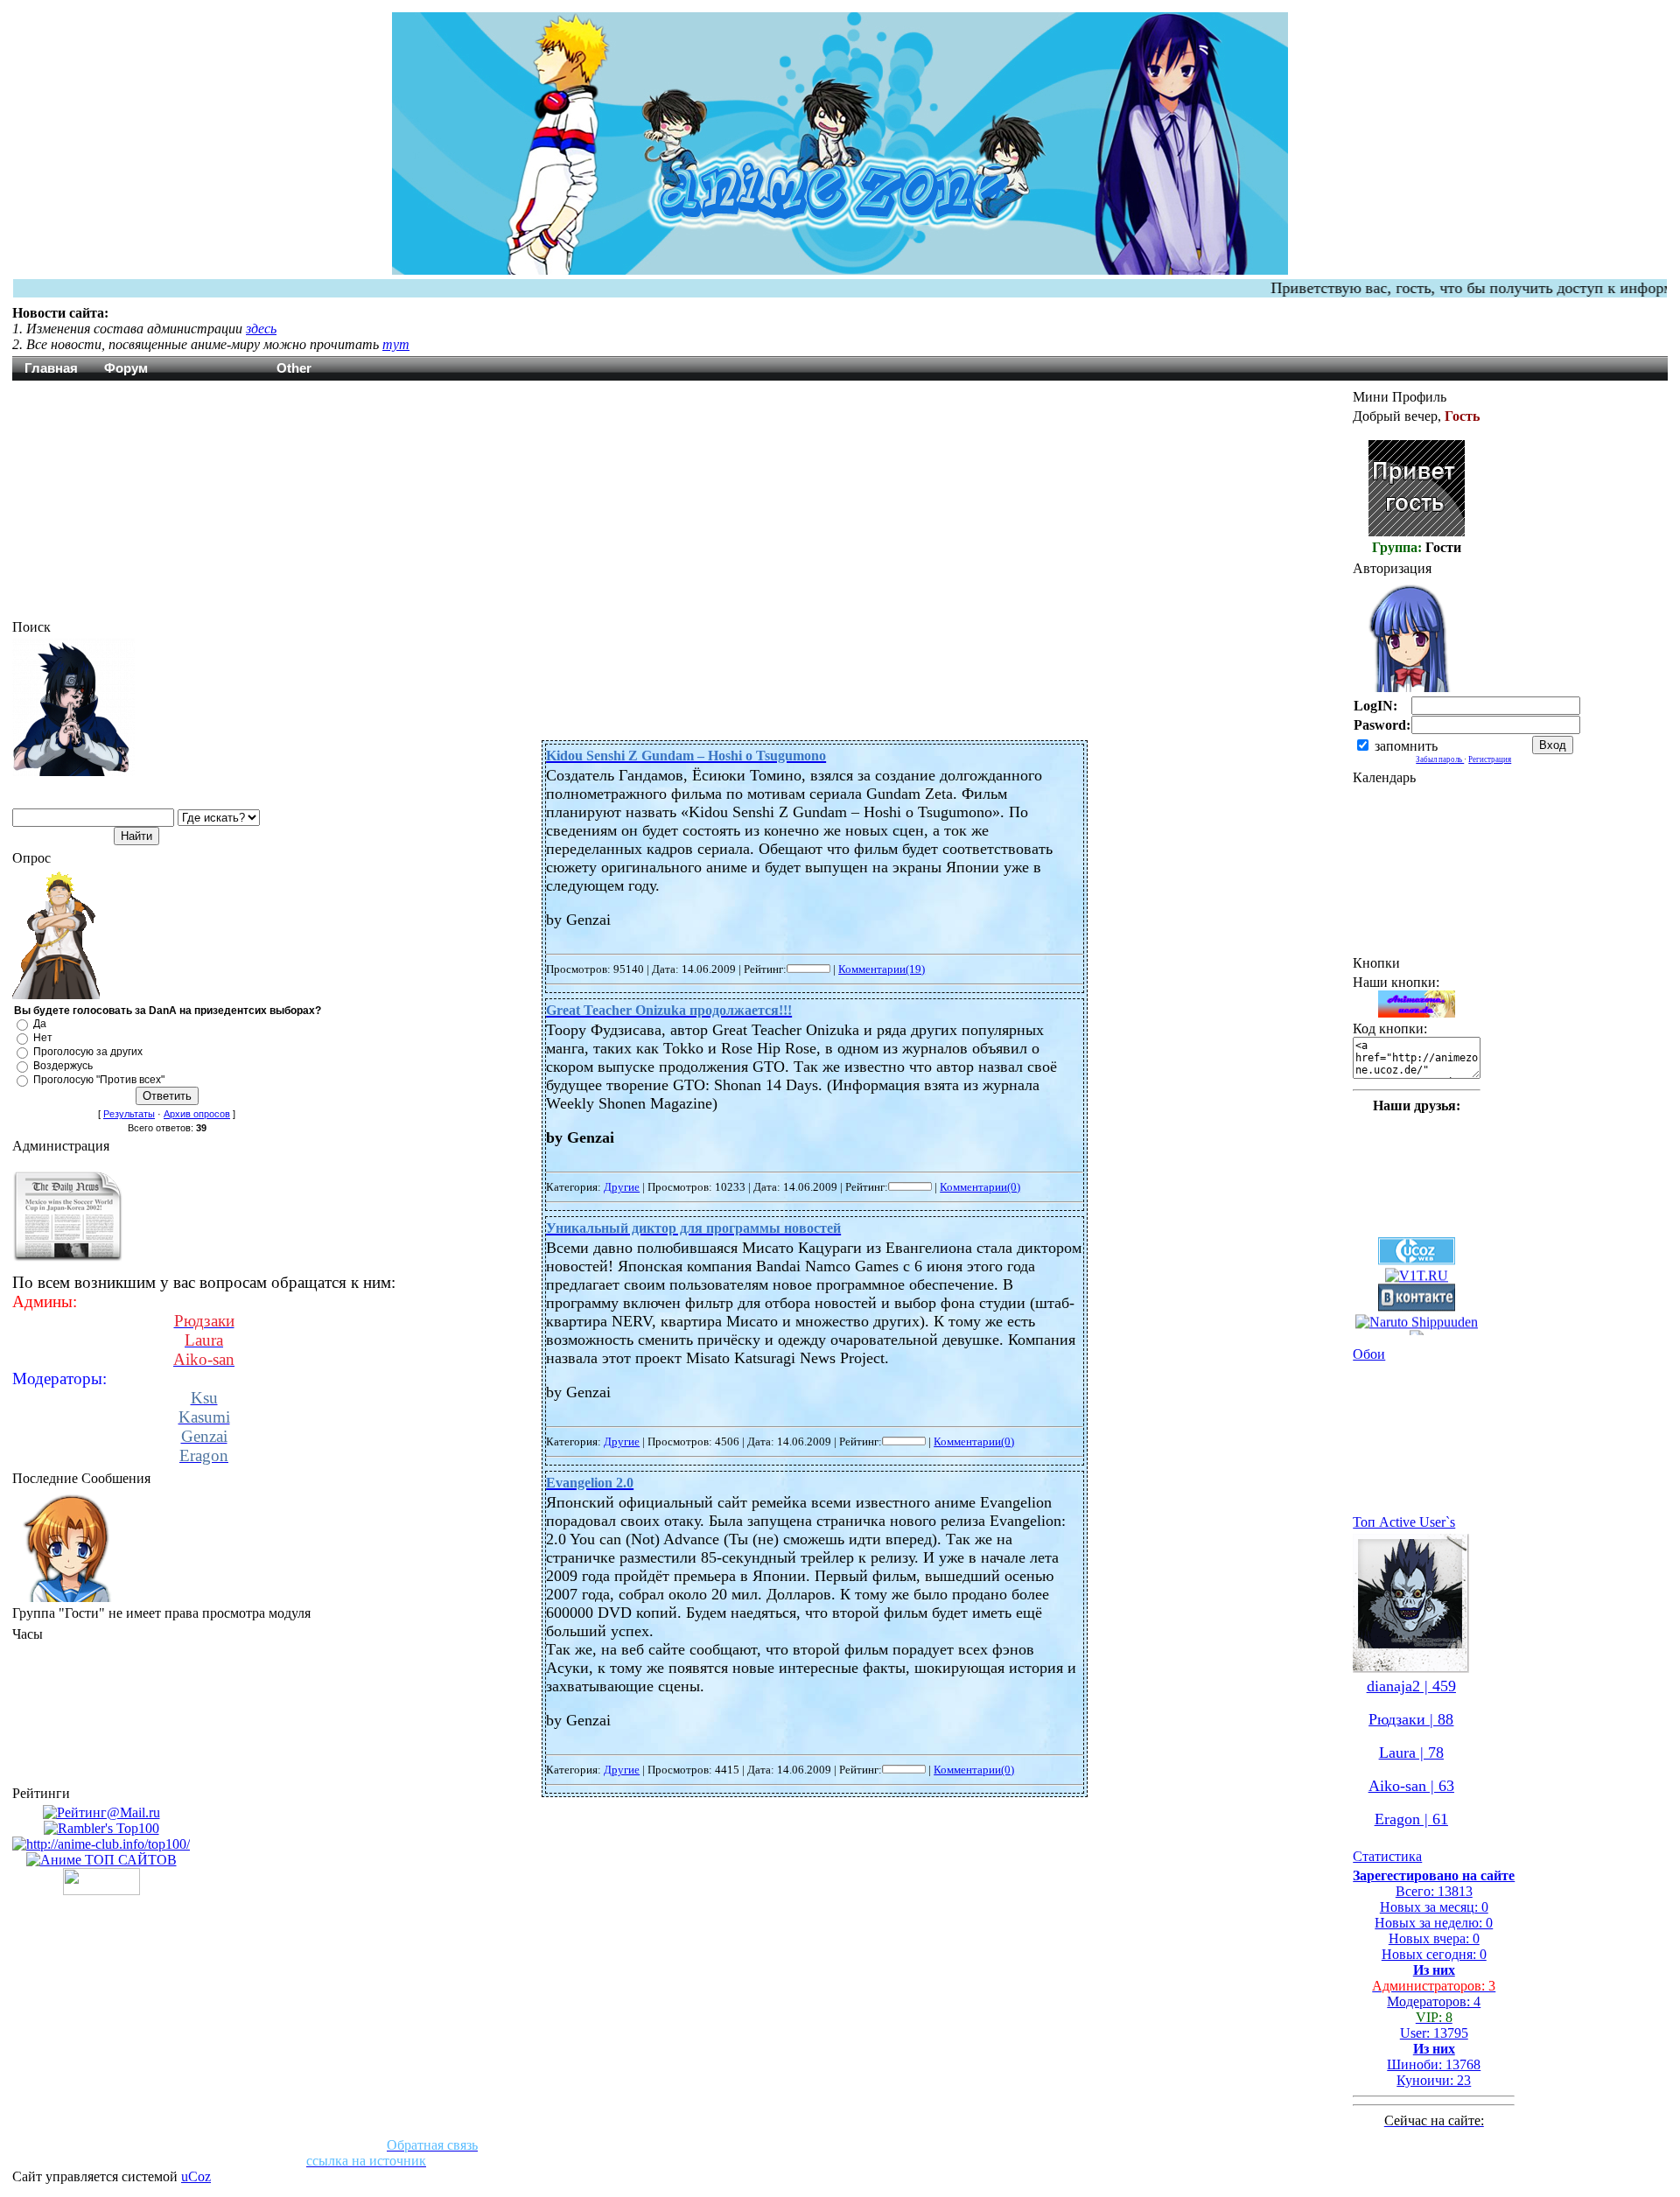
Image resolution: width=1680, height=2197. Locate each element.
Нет (43, 1038)
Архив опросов (197, 1114)
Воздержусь (63, 1066)
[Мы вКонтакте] (1417, 1258)
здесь (261, 329)
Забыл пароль (1440, 759)
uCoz (196, 2176)
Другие (622, 1187)
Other (294, 368)
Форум (126, 368)
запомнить (1406, 746)
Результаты (129, 1114)
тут (396, 344)
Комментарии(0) (980, 1187)
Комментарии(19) (882, 969)
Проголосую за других (88, 1052)
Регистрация (1490, 759)
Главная (51, 368)
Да (40, 1024)
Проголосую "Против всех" (99, 1080)
